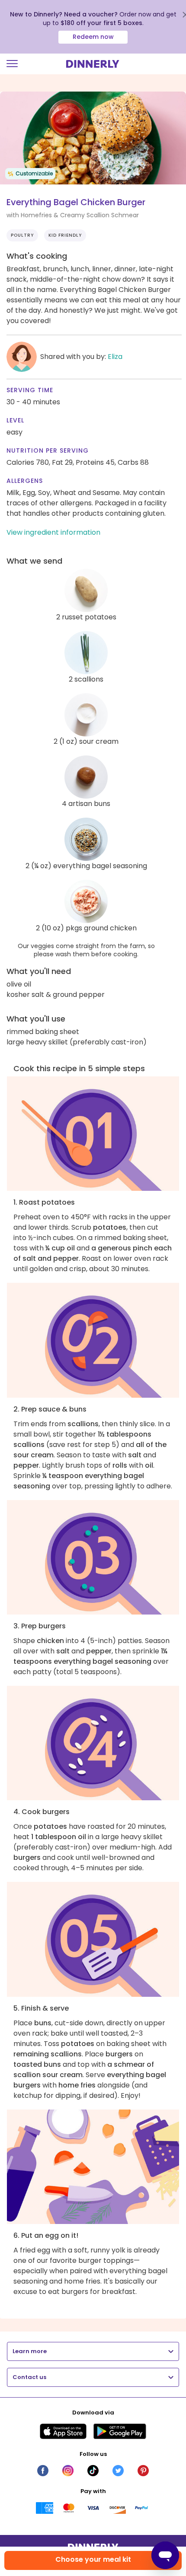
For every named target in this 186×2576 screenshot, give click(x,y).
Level (15, 420)
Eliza (115, 357)
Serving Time (30, 390)
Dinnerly (93, 64)
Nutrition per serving (48, 450)
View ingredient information (53, 532)
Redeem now (93, 37)
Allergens (25, 481)
